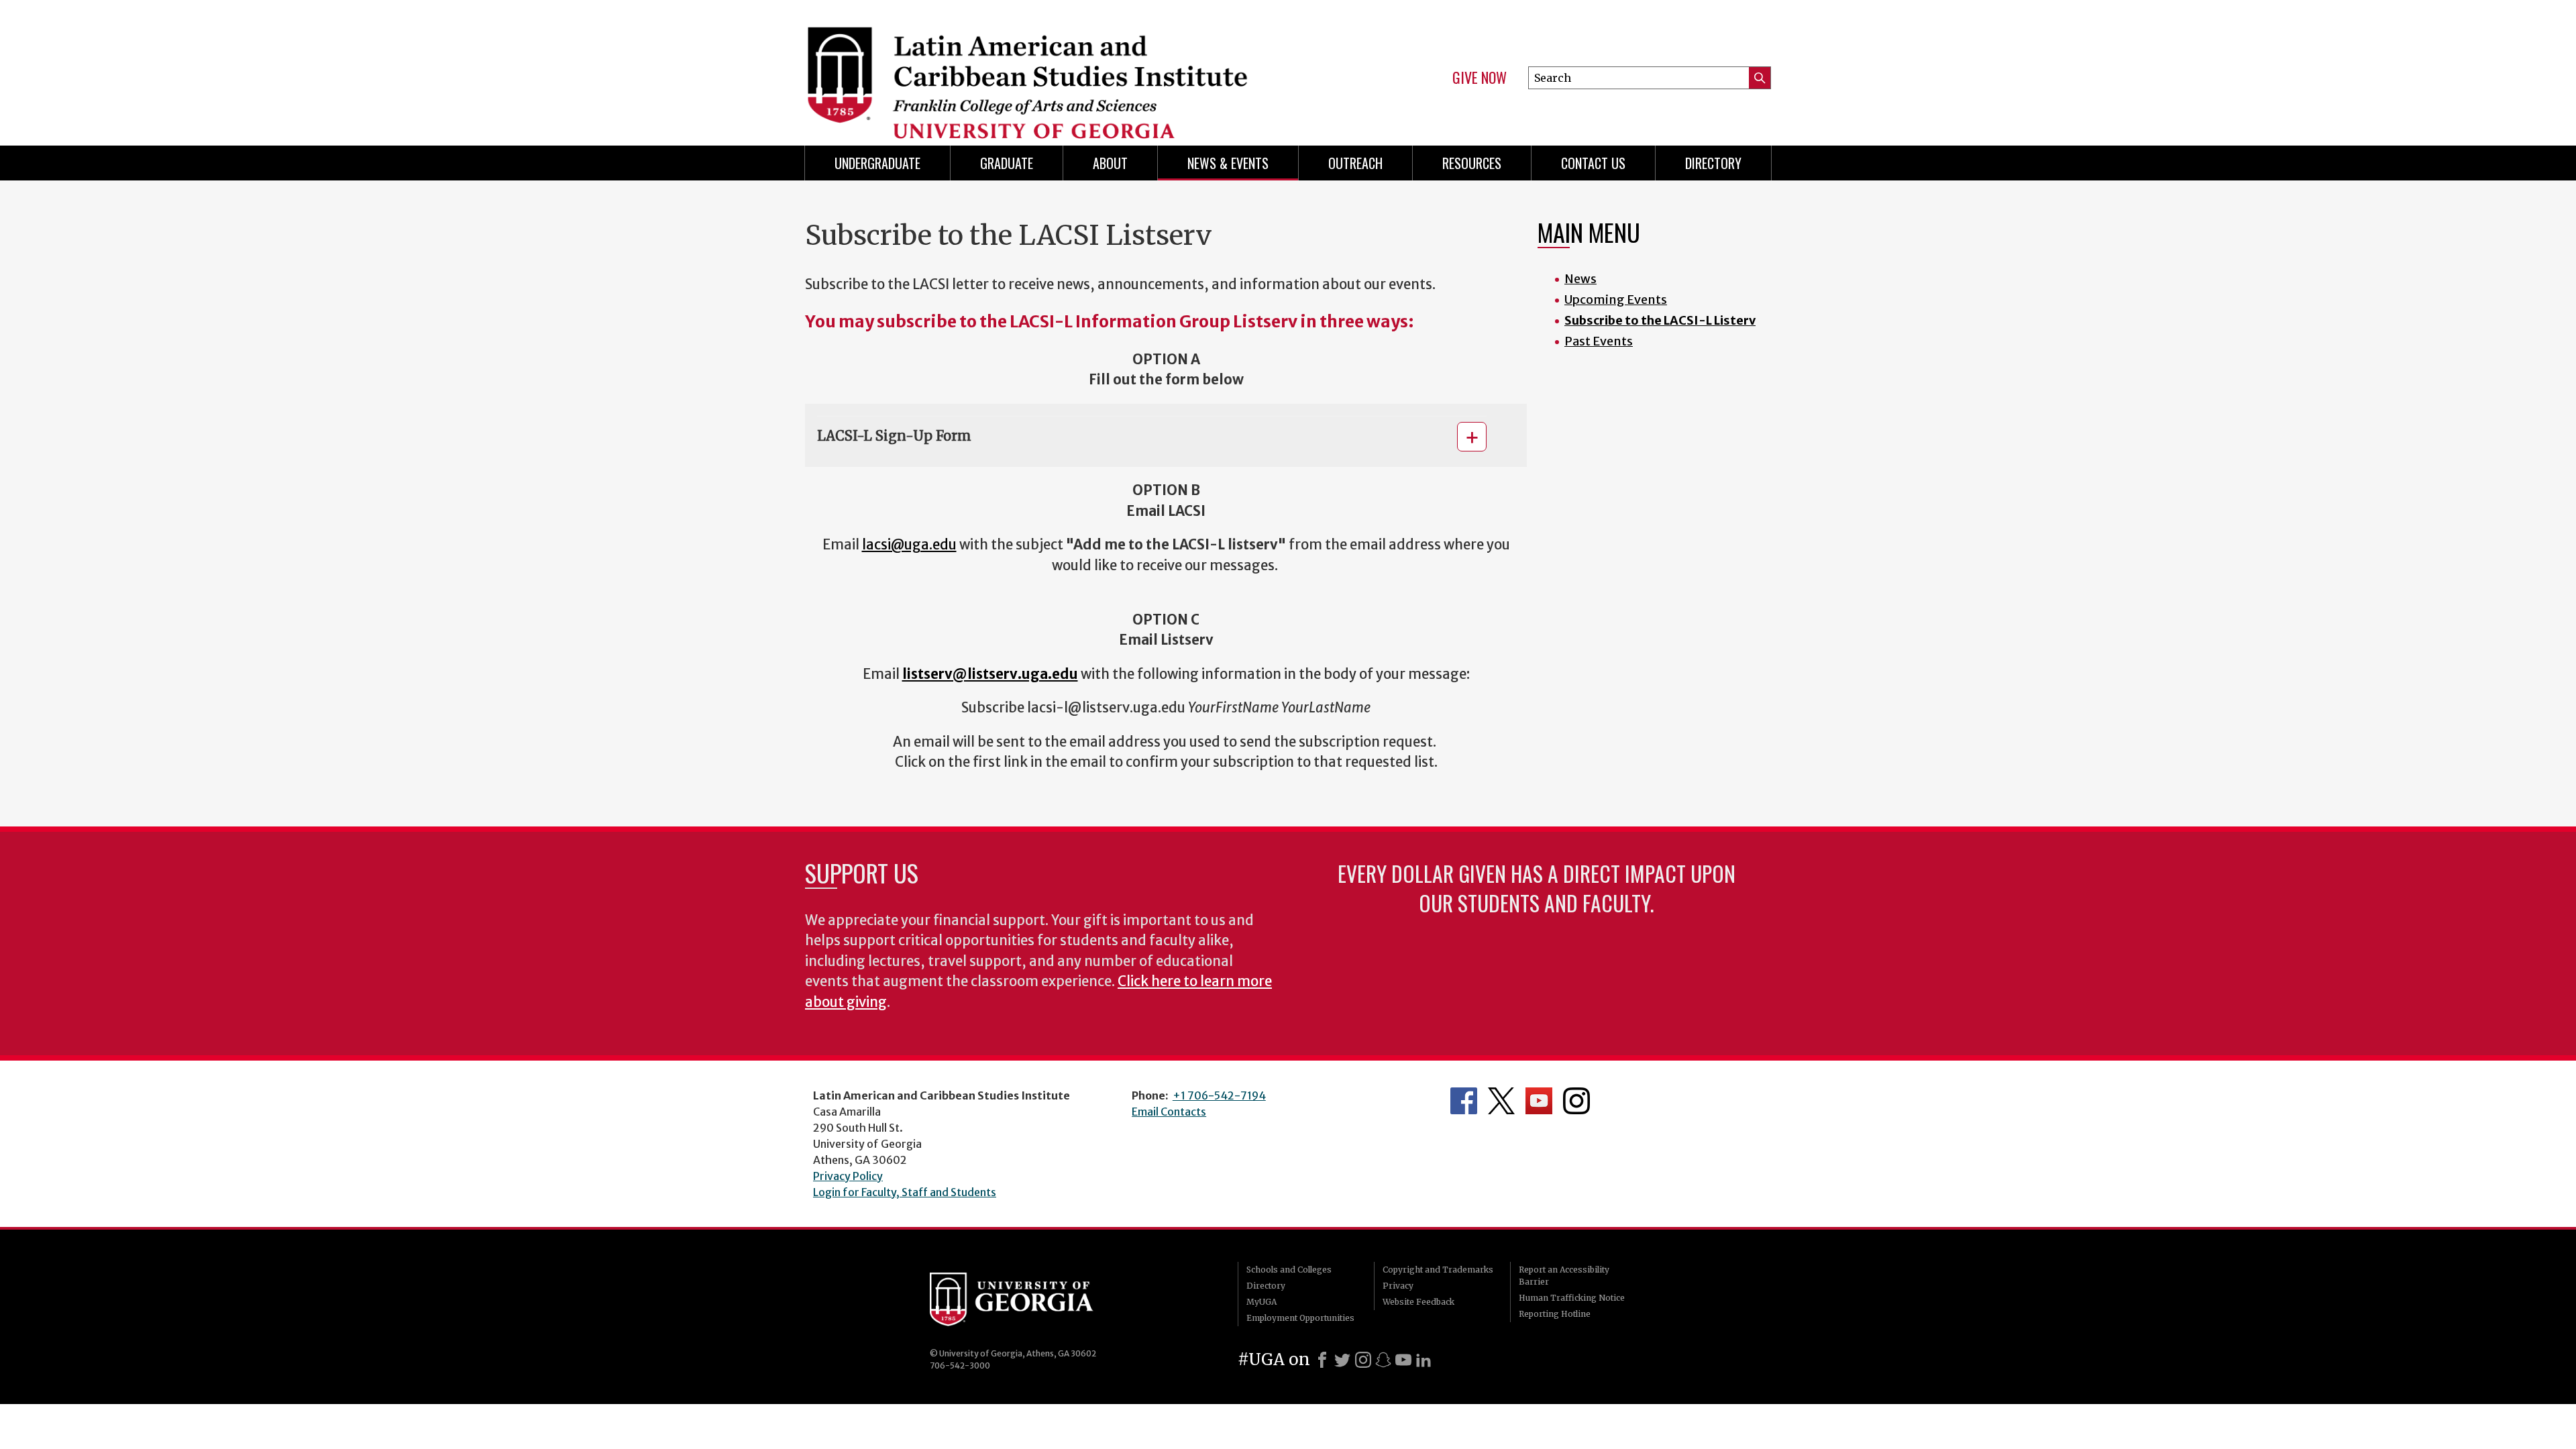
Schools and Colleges (1289, 1270)
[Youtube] (1403, 1360)
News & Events (1228, 163)
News (1580, 279)
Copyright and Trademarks (1438, 1270)
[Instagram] (1363, 1360)
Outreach (1355, 163)
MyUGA (1262, 1302)
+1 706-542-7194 (1219, 1095)
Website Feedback (1418, 1302)
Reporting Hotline (1555, 1314)
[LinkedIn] (1424, 1360)
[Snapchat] (1383, 1360)
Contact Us (1593, 163)
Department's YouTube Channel (1539, 1101)
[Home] (1040, 67)
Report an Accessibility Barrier (1564, 1276)
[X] (1342, 1360)
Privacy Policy (848, 1176)
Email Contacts (1169, 1112)
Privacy (1398, 1286)
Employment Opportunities (1300, 1318)
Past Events (1599, 341)
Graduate (1007, 163)
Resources (1472, 163)
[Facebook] (1322, 1360)
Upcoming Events (1616, 300)
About (1110, 163)
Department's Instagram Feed (1576, 1101)
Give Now (1480, 78)
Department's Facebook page (1464, 1101)
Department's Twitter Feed (1501, 1101)
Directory (1713, 163)
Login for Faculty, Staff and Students (905, 1192)
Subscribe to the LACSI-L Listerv (1660, 320)
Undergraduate (877, 163)
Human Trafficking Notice (1572, 1298)
